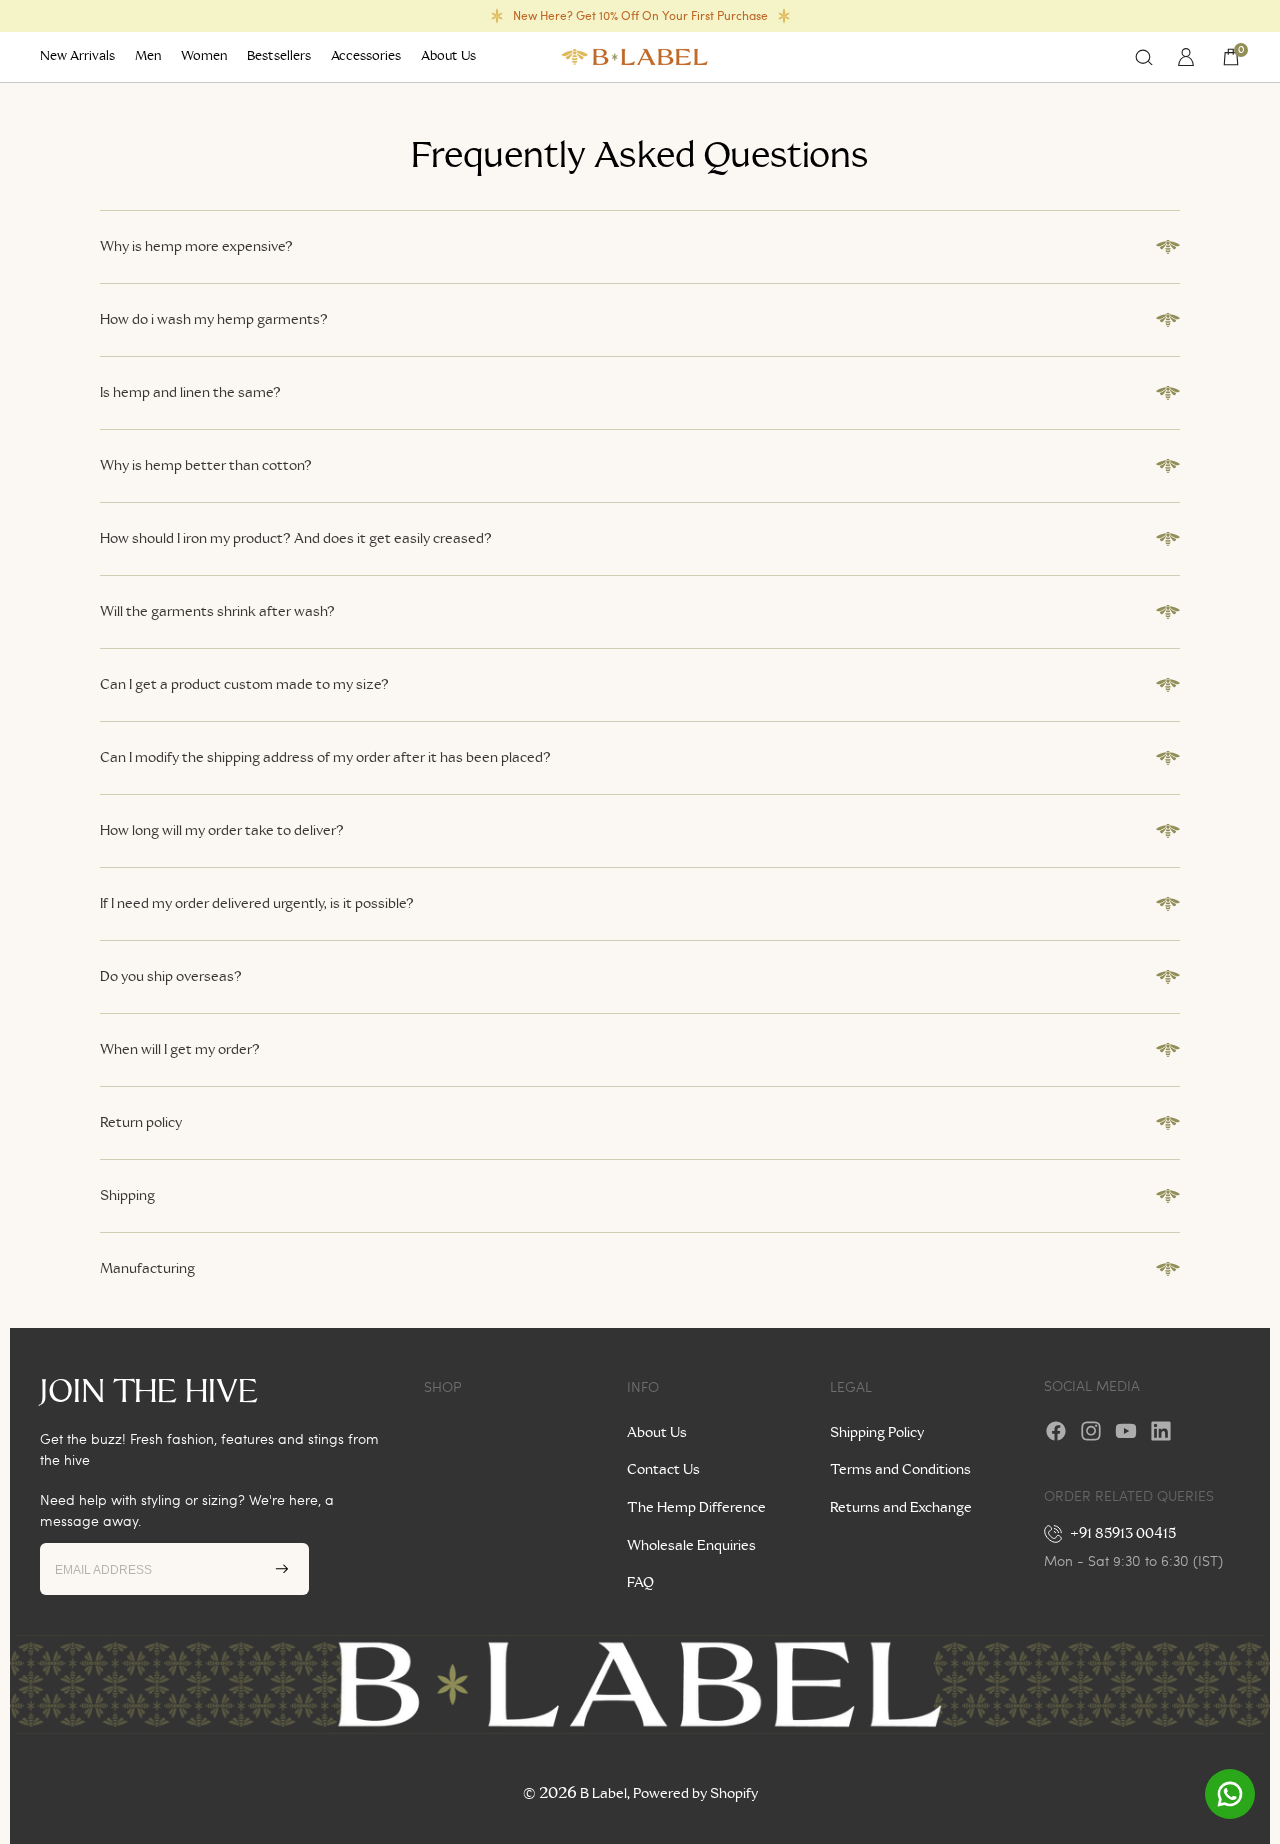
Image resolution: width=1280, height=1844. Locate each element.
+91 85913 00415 (1123, 1534)
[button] (640, 247)
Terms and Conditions (900, 1470)
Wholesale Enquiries (691, 1546)
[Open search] (1144, 57)
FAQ (640, 1583)
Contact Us (663, 1470)
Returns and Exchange (901, 1508)
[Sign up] (282, 1569)
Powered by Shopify (695, 1794)
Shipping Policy (877, 1433)
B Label (603, 1794)
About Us (657, 1433)
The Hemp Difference (696, 1508)
